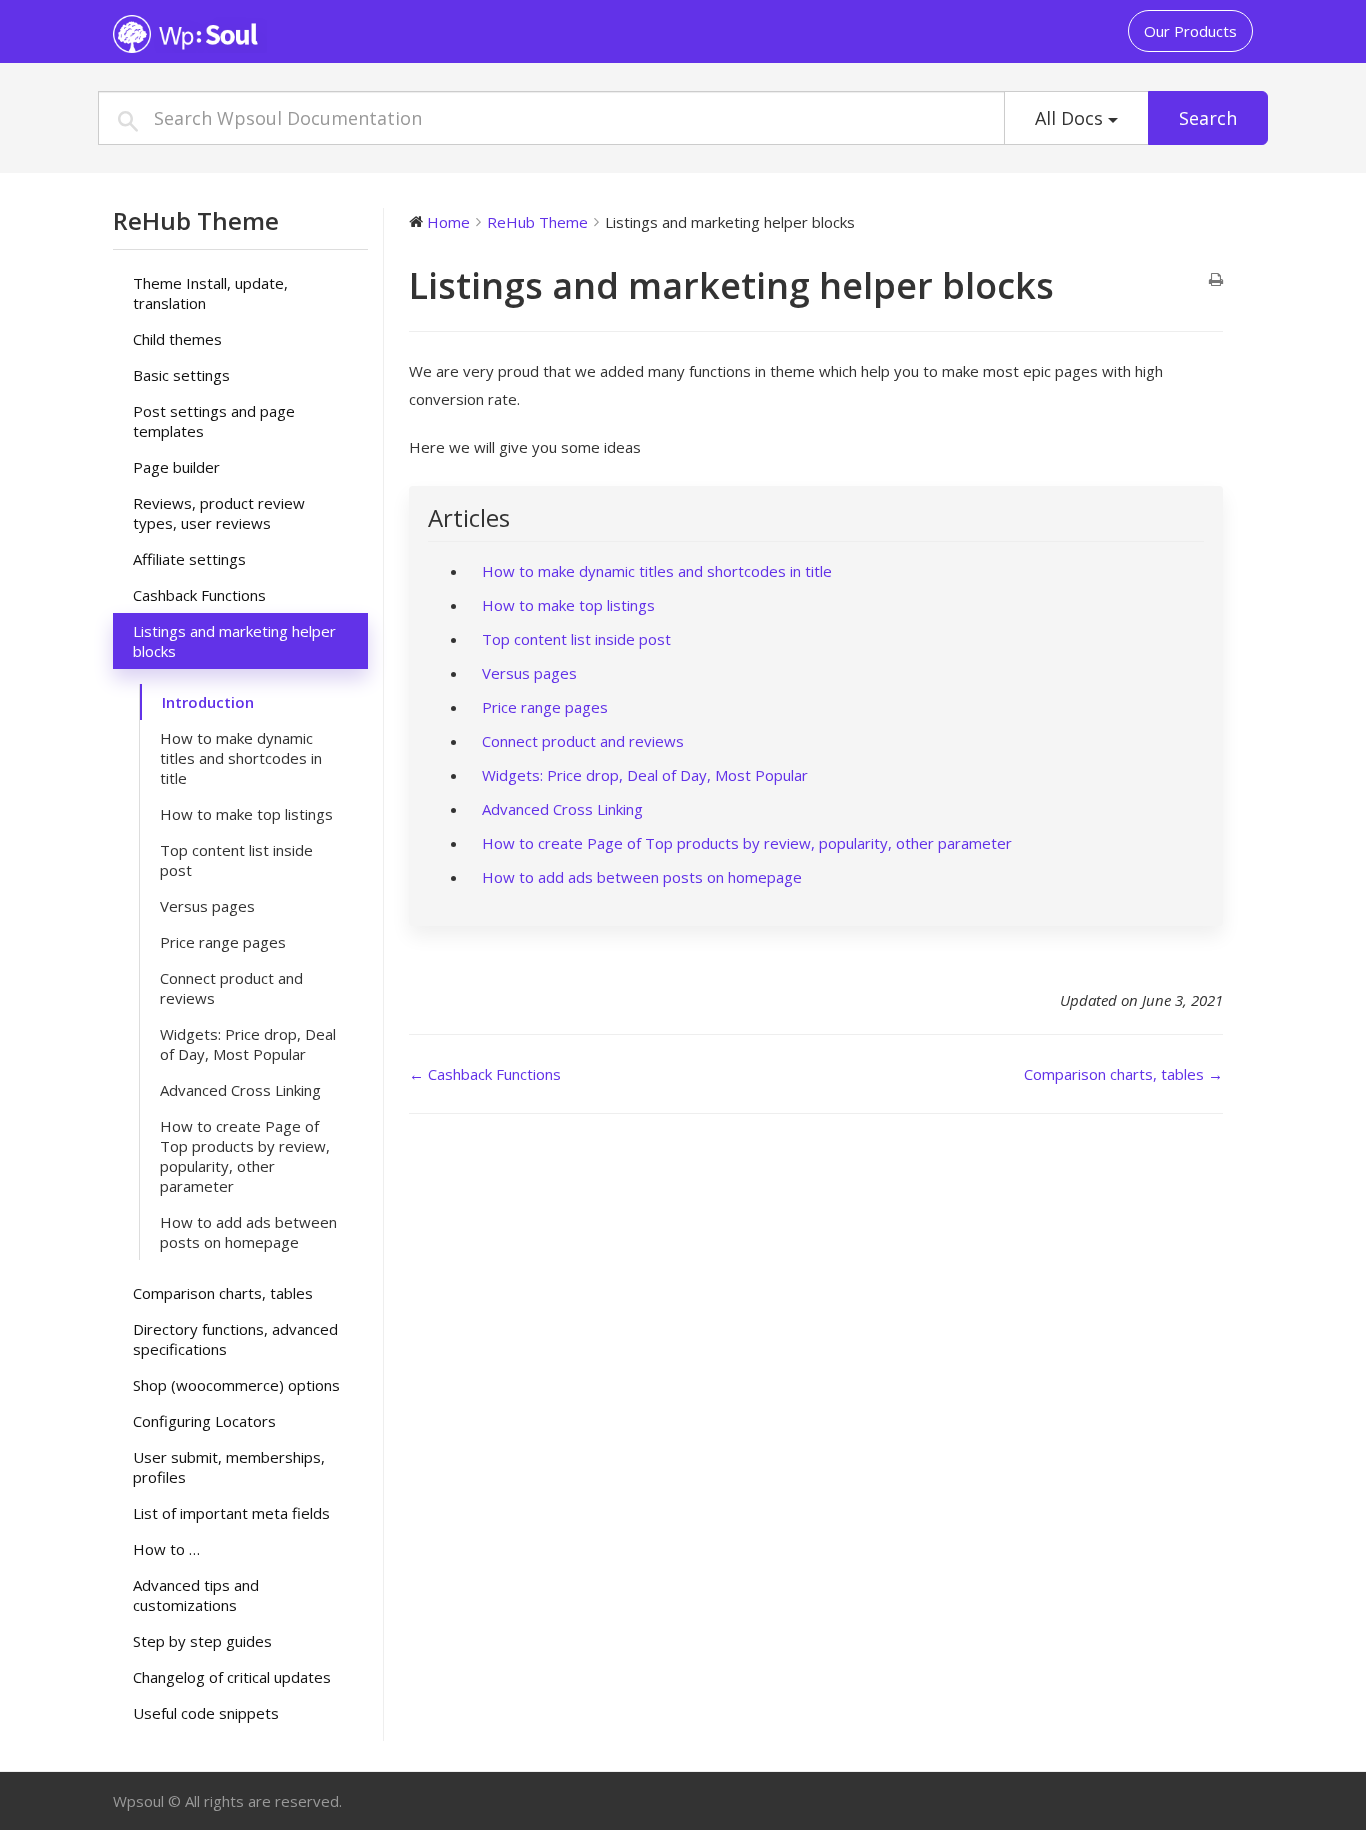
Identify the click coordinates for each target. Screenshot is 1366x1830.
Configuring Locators (204, 1421)
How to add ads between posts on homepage (248, 1232)
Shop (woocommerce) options (236, 1385)
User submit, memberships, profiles (229, 1467)
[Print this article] (1216, 280)
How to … (166, 1549)
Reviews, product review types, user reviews (219, 513)
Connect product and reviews (231, 988)
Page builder (176, 467)
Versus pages (207, 906)
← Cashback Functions (485, 1074)
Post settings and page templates (214, 421)
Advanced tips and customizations (196, 1595)
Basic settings (181, 375)
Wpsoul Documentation (238, 34)
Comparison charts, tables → (1123, 1074)
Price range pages (223, 942)
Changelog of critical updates (232, 1677)
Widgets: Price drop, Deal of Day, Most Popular (248, 1044)
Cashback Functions (199, 595)
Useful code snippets (206, 1713)
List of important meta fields (231, 1513)
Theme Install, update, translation (210, 293)
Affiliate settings (189, 559)
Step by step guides (202, 1641)
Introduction (208, 702)
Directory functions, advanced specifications (235, 1339)
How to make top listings (246, 814)
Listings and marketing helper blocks (234, 641)
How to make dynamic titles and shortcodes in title (241, 758)
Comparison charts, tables (223, 1293)
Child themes (177, 339)
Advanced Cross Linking (240, 1090)
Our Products (1190, 31)
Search (1208, 118)
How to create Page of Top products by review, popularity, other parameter (245, 1156)
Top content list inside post (236, 860)
